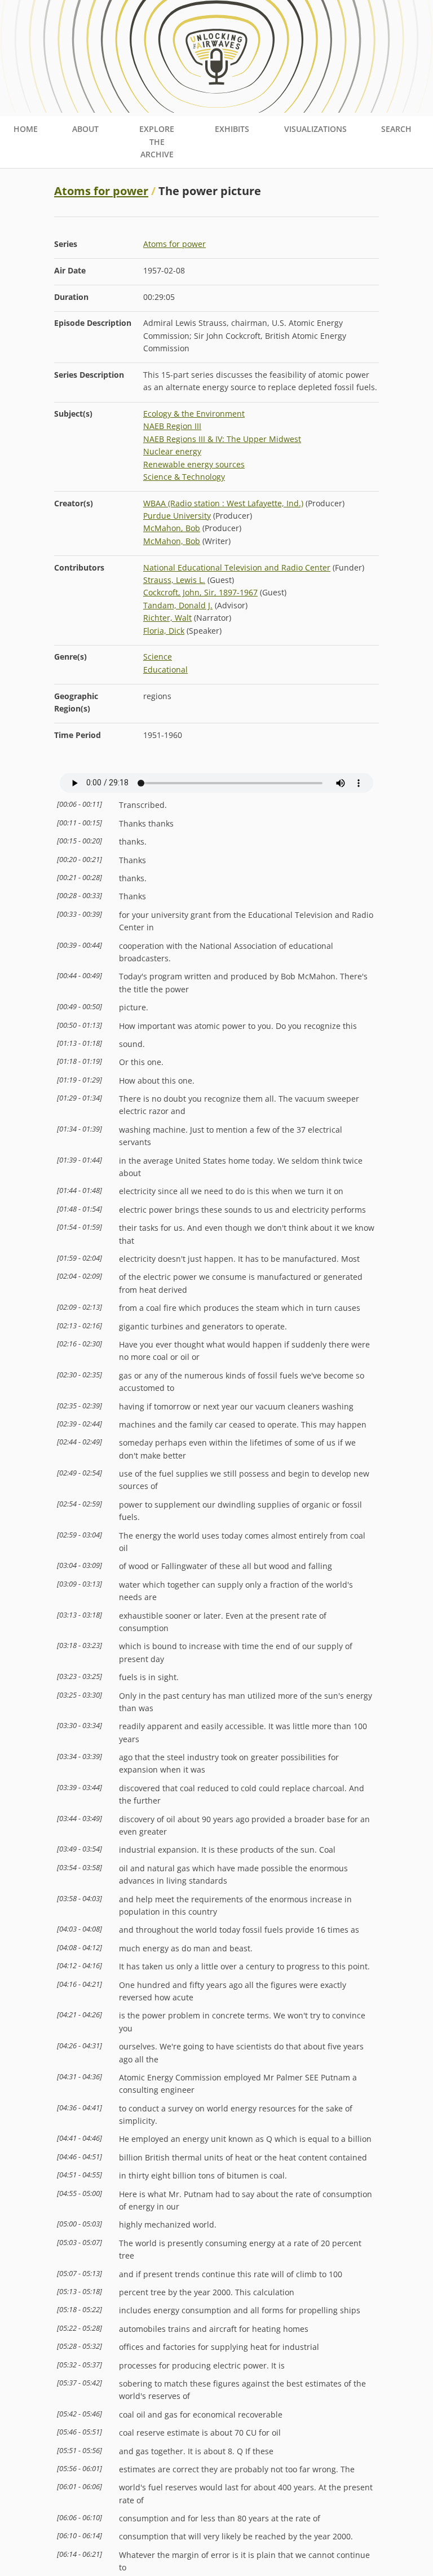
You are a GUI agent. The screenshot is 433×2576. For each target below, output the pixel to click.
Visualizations (315, 129)
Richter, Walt (167, 618)
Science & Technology (184, 477)
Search (396, 129)
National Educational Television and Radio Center (237, 567)
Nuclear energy (172, 451)
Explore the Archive (157, 142)
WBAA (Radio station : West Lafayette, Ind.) (223, 503)
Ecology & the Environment (194, 414)
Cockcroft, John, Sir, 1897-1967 (200, 592)
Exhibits (232, 129)
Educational (165, 670)
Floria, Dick (164, 631)
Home (26, 129)
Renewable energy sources (194, 464)
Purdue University (177, 516)
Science (158, 657)
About (85, 129)
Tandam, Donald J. (178, 605)
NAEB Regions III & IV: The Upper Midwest (222, 439)
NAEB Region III (172, 426)
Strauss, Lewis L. (174, 580)
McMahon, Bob (172, 528)
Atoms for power (101, 191)
